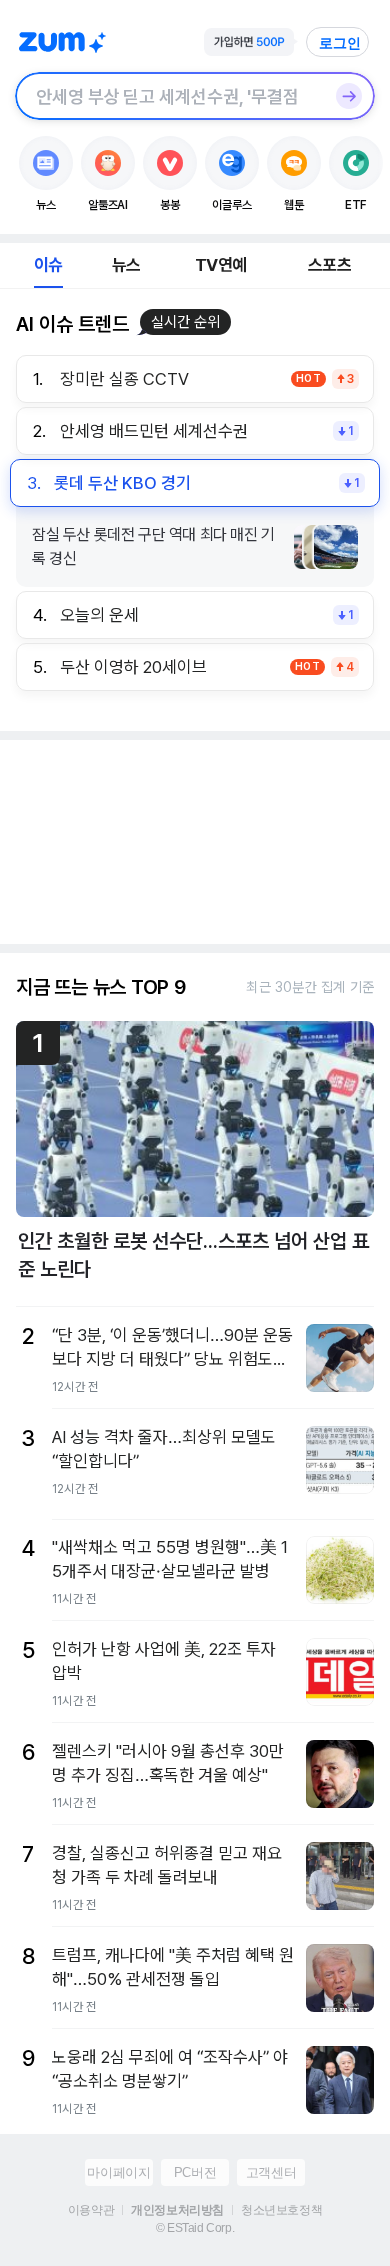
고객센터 (271, 2172)
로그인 (340, 43)
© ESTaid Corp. (195, 2228)
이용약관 (91, 2210)
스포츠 (329, 265)
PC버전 (195, 2172)
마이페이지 (118, 2172)
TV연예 (220, 265)
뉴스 (126, 265)
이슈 (48, 265)
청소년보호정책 (281, 2210)
